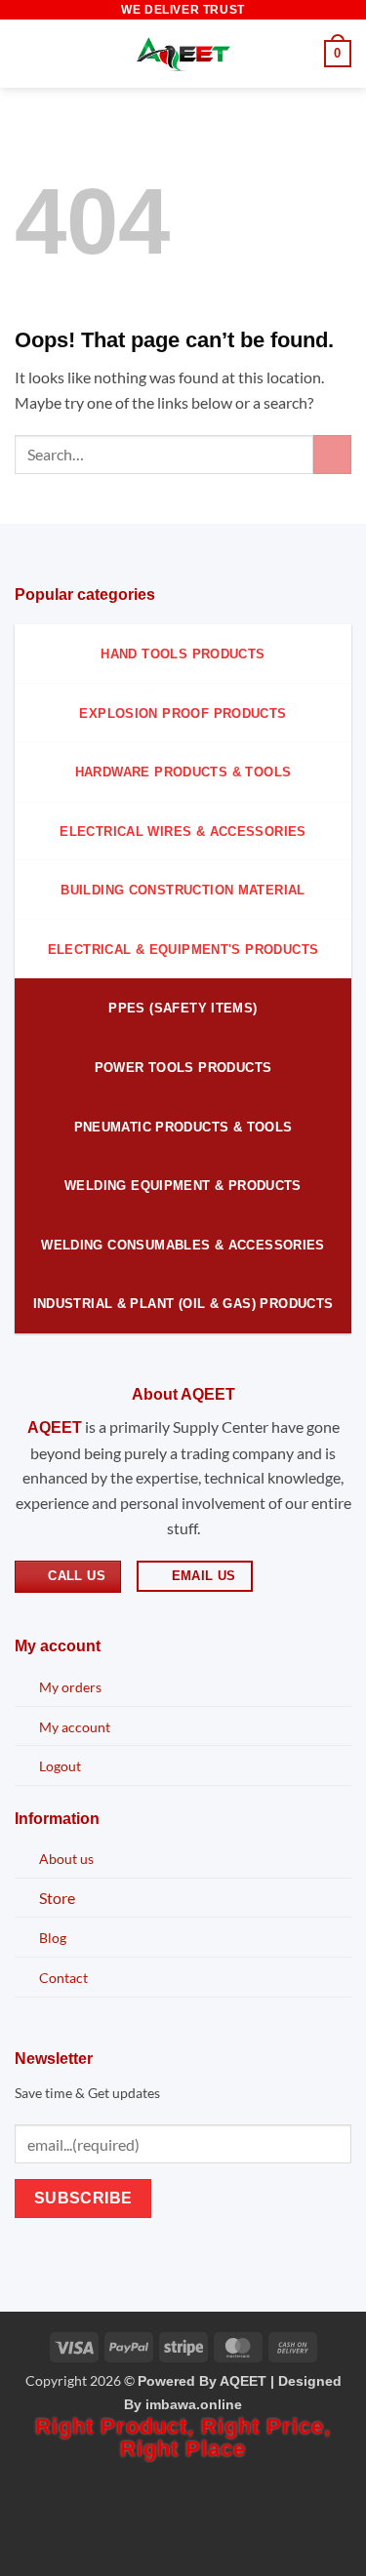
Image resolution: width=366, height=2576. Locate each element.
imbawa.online (194, 2404)
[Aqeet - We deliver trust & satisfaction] (183, 54)
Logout (60, 1766)
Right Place (183, 2449)
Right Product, (118, 2426)
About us (66, 1859)
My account (75, 1727)
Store (57, 1898)
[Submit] (332, 454)
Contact (63, 1978)
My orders (70, 1687)
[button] (26, 53)
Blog (53, 1938)
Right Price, (266, 2426)
